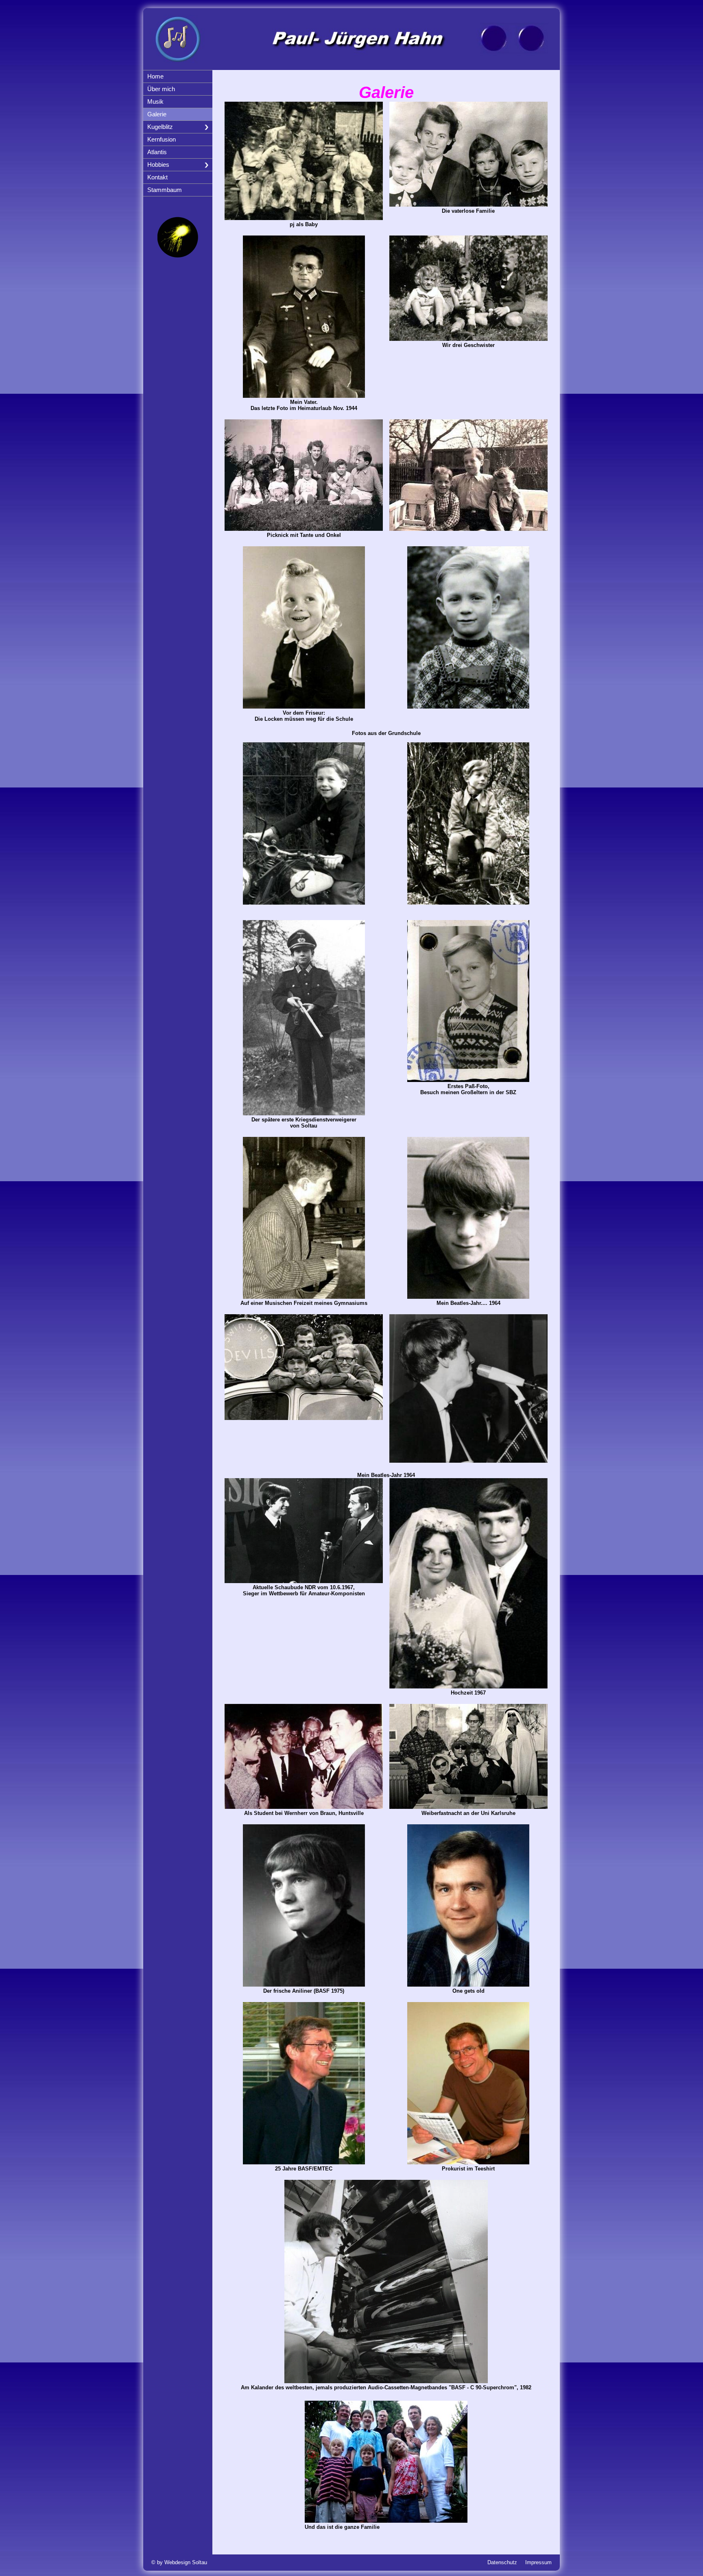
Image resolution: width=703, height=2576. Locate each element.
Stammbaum (165, 190)
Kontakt (157, 177)
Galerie (157, 114)
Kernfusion (162, 140)
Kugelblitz (160, 127)
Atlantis (157, 152)
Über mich (161, 89)
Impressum (538, 2562)
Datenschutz (502, 2562)
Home (155, 76)
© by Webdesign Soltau (179, 2562)
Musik (155, 102)
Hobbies (158, 165)
